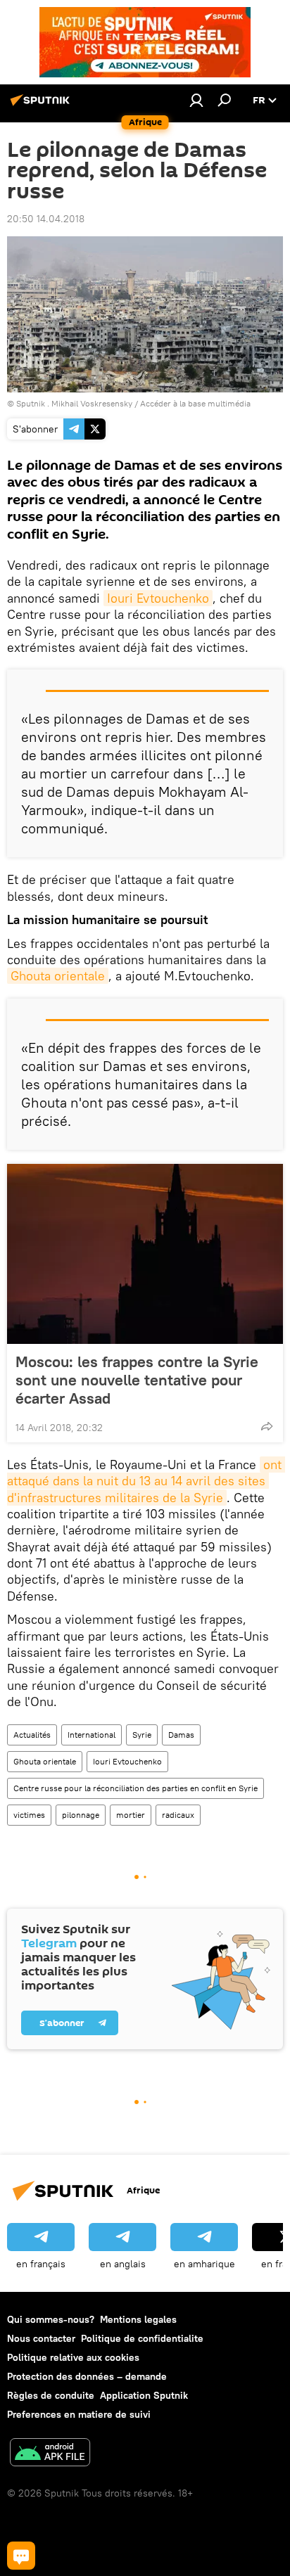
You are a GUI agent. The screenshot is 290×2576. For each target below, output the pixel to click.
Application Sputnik (144, 2395)
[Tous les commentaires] (21, 2556)
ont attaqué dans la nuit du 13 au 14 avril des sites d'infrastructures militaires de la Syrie (146, 1481)
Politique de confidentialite (142, 2338)
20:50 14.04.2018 (46, 219)
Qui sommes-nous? (51, 2319)
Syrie (142, 1735)
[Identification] (196, 100)
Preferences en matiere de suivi (79, 2414)
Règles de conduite (51, 2395)
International (92, 1735)
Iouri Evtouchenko (158, 598)
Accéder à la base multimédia (195, 403)
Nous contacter (41, 2338)
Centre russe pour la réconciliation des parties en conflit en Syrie (135, 1788)
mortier (131, 1815)
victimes (29, 1815)
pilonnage (81, 1815)
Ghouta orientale (58, 976)
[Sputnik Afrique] (42, 105)
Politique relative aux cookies (73, 2357)
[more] (267, 1426)
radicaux (178, 1815)
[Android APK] (50, 2454)
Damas (181, 1735)
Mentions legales (138, 2319)
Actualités (32, 1735)
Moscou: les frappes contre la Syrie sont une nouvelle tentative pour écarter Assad (137, 1380)
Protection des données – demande (87, 2376)
